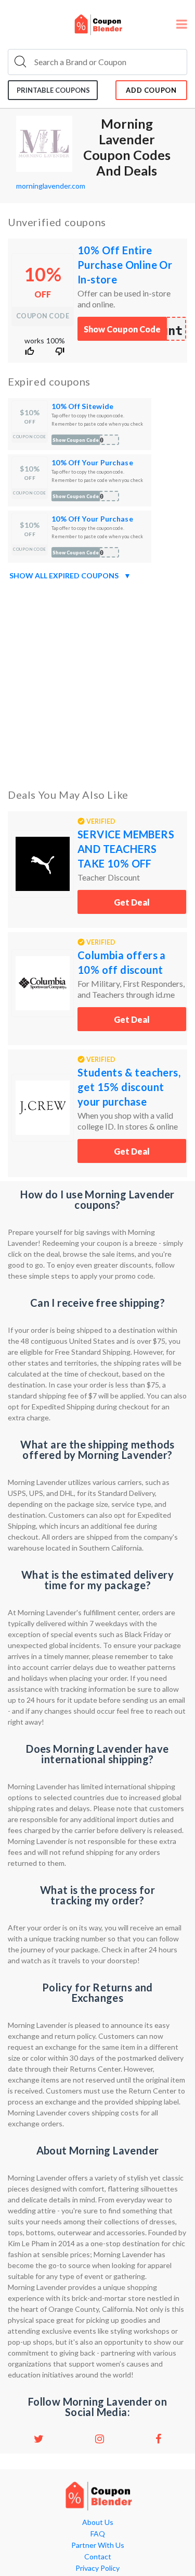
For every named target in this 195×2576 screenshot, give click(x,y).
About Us (98, 2522)
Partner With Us (98, 2545)
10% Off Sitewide (82, 406)
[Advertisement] (97, 682)
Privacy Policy (97, 2568)
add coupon (151, 90)
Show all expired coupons (70, 575)
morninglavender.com (51, 186)
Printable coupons (53, 90)
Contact (98, 2557)
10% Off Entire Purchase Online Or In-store (125, 265)
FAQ (98, 2534)
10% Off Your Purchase (92, 462)
